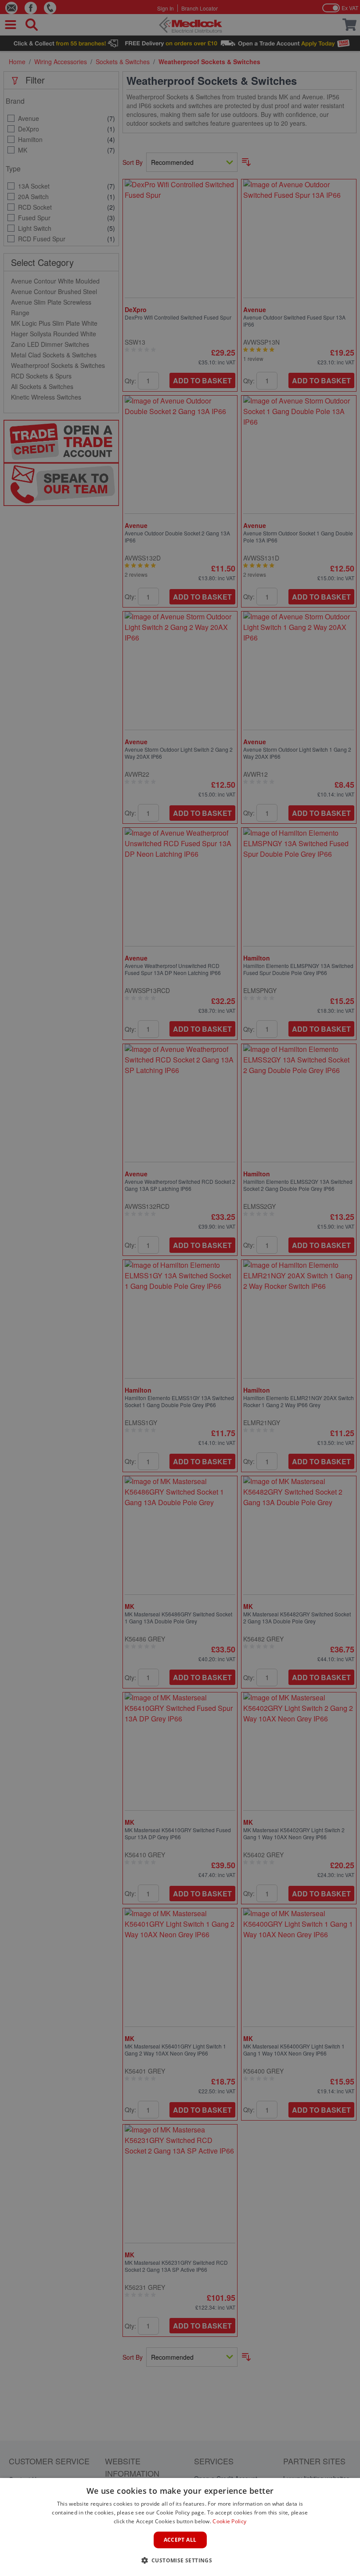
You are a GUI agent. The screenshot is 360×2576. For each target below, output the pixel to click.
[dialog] (180, 2527)
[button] (180, 2560)
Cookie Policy (229, 2521)
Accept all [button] (180, 2540)
